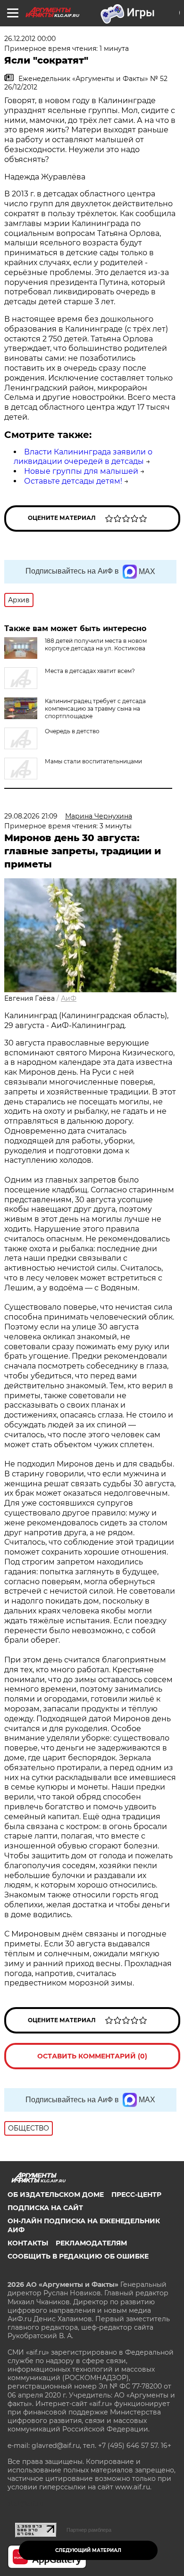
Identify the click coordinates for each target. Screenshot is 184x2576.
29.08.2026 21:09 (31, 816)
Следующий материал (88, 2550)
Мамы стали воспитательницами (93, 761)
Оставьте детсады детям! (73, 481)
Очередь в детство (72, 731)
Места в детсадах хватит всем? (90, 671)
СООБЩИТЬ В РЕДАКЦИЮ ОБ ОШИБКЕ (78, 2256)
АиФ (69, 998)
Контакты (28, 2243)
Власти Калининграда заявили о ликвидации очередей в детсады (83, 457)
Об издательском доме (56, 2195)
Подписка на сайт (45, 2208)
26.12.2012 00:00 (30, 39)
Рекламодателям (91, 2243)
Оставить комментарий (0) (92, 2056)
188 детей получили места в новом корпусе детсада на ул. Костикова (96, 644)
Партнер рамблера (89, 2530)
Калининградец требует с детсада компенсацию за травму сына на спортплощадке (95, 709)
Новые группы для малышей (81, 471)
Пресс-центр (136, 2195)
